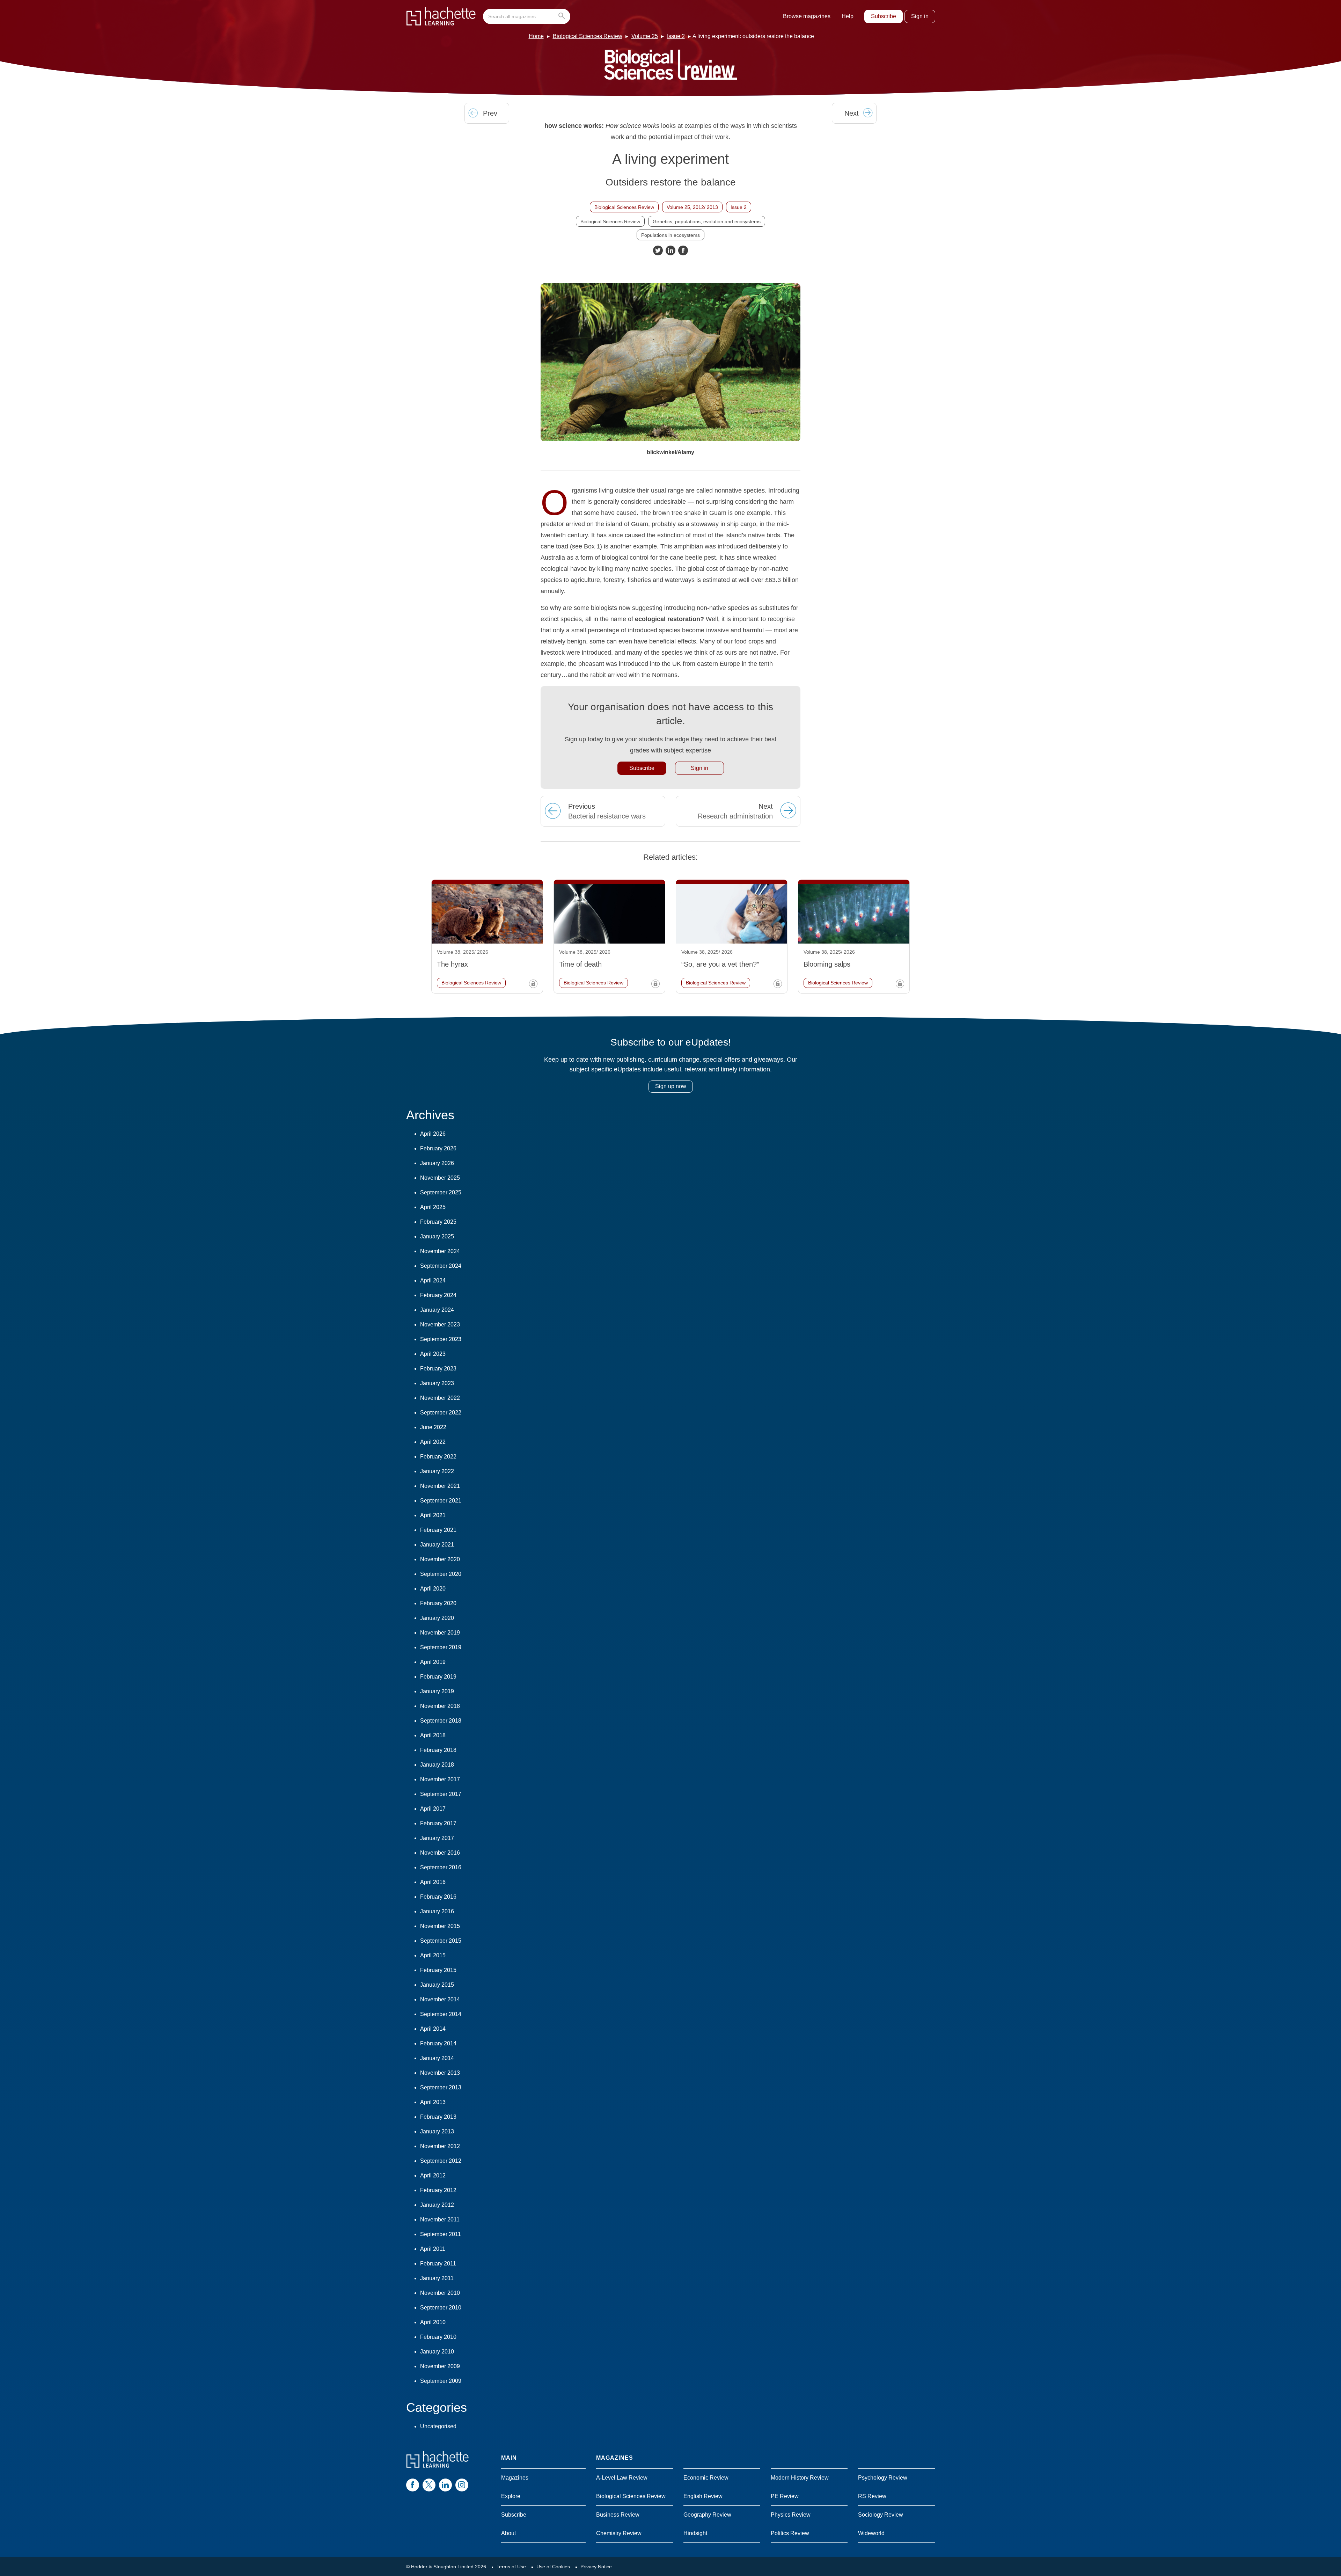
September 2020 (441, 1574)
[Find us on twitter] (429, 2485)
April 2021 (433, 1515)
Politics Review (790, 2533)
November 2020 (440, 1559)
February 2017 (438, 1823)
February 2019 (438, 1677)
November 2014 (440, 1999)
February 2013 (438, 2117)
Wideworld (871, 2533)
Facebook (683, 250)
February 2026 (438, 1148)
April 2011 (433, 2249)
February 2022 (438, 1457)
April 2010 (433, 2322)
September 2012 (441, 2161)
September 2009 (441, 2381)
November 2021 (440, 1486)
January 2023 (437, 1383)
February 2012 (438, 2190)
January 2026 (437, 1163)
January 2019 (437, 1691)
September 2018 (441, 1721)
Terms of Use (511, 2567)
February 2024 (438, 1295)
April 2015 (433, 1955)
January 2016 (437, 1911)
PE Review (785, 2496)
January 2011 (437, 2278)
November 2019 (440, 1633)
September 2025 (441, 1192)
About (508, 2533)
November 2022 (440, 1398)
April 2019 (433, 1662)
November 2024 (440, 1251)
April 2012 (433, 2175)
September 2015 (441, 1941)
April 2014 (433, 2029)
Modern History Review (800, 2478)
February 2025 (438, 1222)
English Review (703, 2496)
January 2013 (437, 2131)
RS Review (872, 2496)
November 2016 (440, 1853)
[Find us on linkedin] (445, 2485)
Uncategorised (438, 2426)
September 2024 (441, 1266)
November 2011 (440, 2220)
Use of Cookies (553, 2567)
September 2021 (441, 1501)
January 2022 (437, 1471)
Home (536, 36)
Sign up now (671, 1086)
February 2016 (438, 1897)
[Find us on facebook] (413, 2485)
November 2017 (440, 1779)
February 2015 (438, 1970)
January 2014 (437, 2058)
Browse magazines (807, 16)
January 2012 (437, 2205)
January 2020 (437, 1618)
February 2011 (438, 2264)
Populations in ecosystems (670, 235)
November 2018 (440, 1706)
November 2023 (440, 1325)
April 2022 (433, 1442)
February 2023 (438, 1369)
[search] (527, 16)
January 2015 (437, 1985)
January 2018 (437, 1765)
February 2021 (438, 1530)
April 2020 (433, 1589)
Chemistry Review (619, 2533)
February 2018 (438, 1750)
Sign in (920, 16)
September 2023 (441, 1339)
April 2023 (433, 1354)
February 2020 (438, 1603)
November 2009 (440, 2366)
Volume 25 (645, 36)
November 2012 (440, 2146)
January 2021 (437, 1545)
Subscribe (884, 16)
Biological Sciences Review (588, 36)
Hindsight (695, 2533)
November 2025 (440, 1178)
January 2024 (437, 1310)
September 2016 (441, 1867)
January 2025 (437, 1236)
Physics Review (791, 2515)
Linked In (670, 250)
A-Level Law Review (622, 2478)
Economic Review (706, 2478)
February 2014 (438, 2043)
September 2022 (441, 1413)
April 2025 (433, 1207)
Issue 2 (676, 36)
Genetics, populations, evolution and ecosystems (707, 221)
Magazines (515, 2478)
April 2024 (433, 1280)
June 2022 (433, 1427)
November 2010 (440, 2293)
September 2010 (441, 2308)
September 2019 (441, 1647)
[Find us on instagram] (462, 2485)
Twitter (658, 250)
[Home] (441, 16)
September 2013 (441, 2087)
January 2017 (437, 1838)
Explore (511, 2496)
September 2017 (441, 1794)
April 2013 (433, 2102)
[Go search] (563, 16)
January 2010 (437, 2352)
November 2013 (440, 2073)
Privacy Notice (596, 2567)
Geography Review (707, 2515)
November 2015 (440, 1926)
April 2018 (433, 1735)
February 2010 (438, 2337)
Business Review (618, 2515)
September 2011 (441, 2234)
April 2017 (433, 1809)
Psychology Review (883, 2478)
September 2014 (441, 2014)
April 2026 (433, 1134)
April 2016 (433, 1882)
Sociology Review (881, 2515)
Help (848, 16)
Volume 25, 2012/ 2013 (692, 207)
